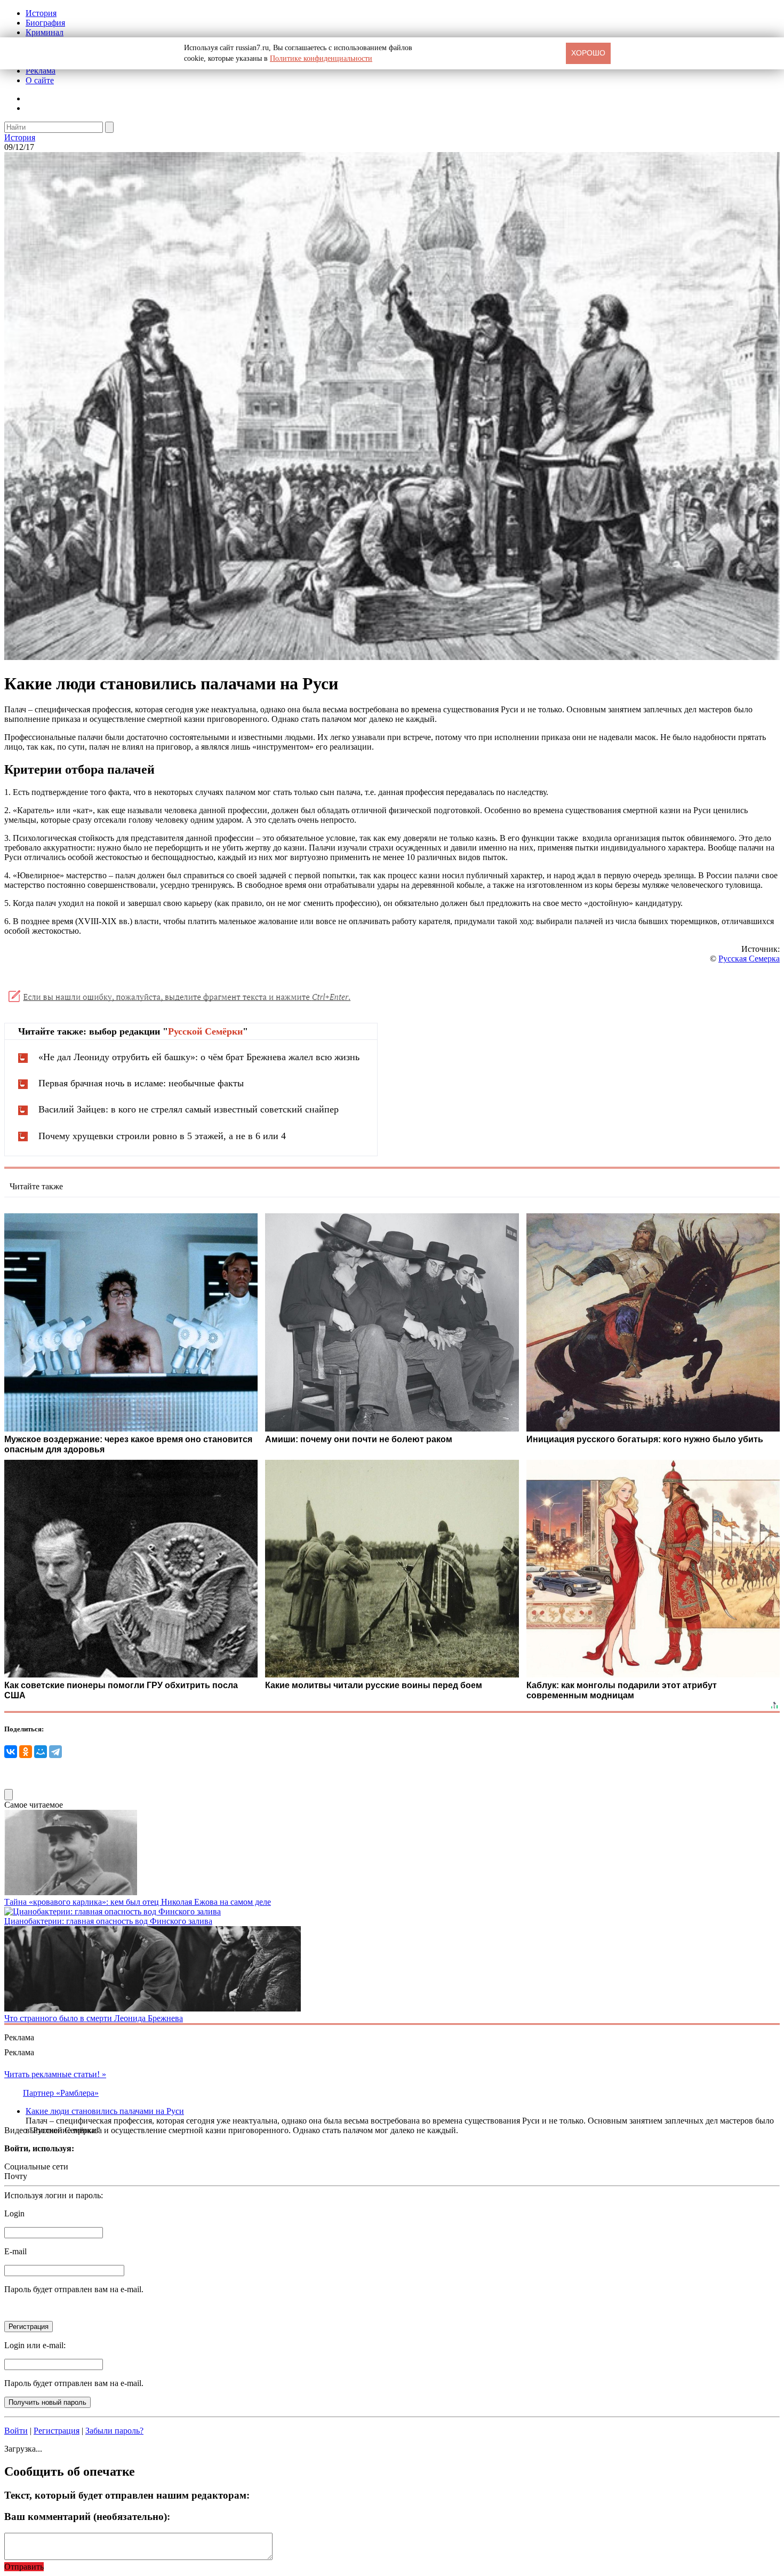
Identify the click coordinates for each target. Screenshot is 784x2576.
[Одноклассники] (26, 1752)
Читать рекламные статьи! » (55, 2074)
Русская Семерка (749, 959)
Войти (16, 2431)
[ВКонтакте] (11, 1752)
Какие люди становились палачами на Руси (105, 2111)
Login (14, 2213)
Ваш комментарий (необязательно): (87, 2517)
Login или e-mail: (35, 2345)
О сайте (40, 80)
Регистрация (57, 2431)
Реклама (41, 71)
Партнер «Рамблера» (61, 2093)
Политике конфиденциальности (321, 58)
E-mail (15, 2251)
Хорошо (588, 53)
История (41, 13)
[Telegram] (55, 1752)
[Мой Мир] (41, 1752)
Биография (45, 23)
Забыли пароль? (114, 2431)
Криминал (45, 32)
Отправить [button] (24, 2567)
